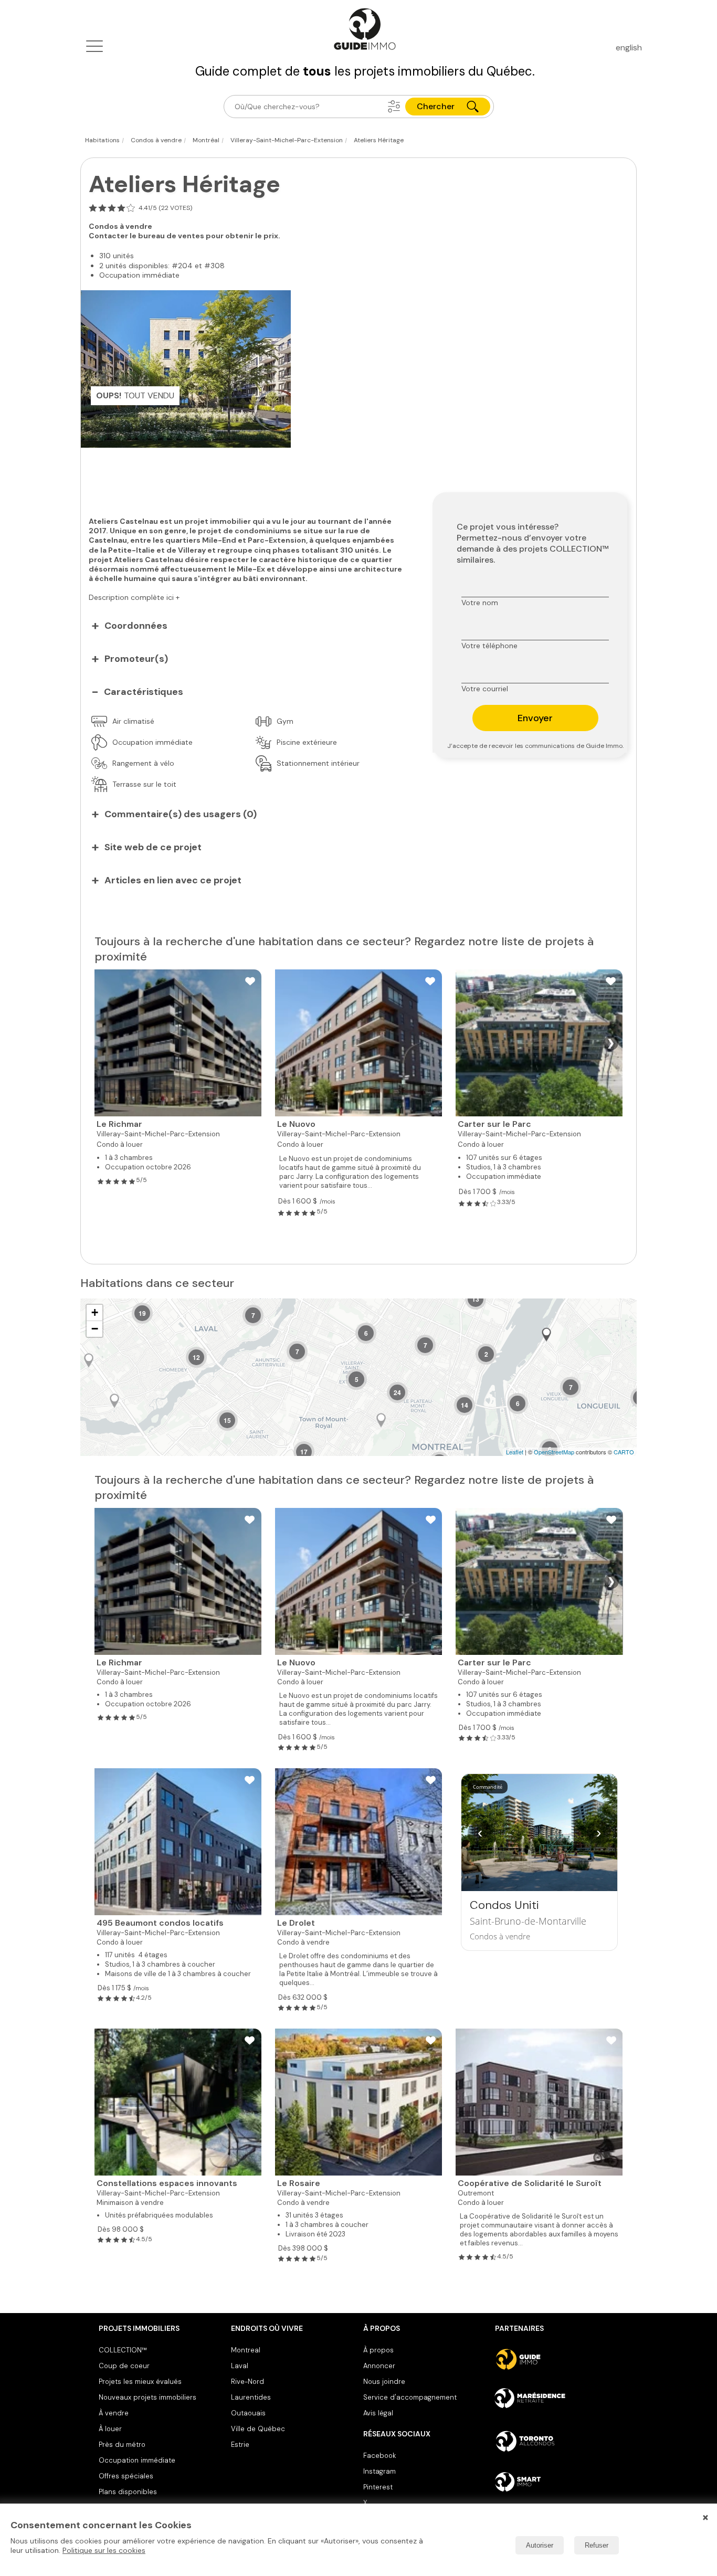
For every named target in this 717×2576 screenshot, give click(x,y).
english (629, 47)
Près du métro (122, 2445)
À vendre (114, 2413)
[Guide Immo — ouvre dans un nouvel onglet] (557, 2359)
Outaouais (248, 2413)
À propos (378, 2350)
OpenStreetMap (554, 1452)
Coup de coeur (124, 2366)
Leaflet (515, 1452)
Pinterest (378, 2487)
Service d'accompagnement (410, 2397)
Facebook (379, 2456)
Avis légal (378, 2413)
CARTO (624, 1452)
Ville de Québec (258, 2429)
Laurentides (251, 2397)
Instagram (379, 2471)
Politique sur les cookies (104, 2550)
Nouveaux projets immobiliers (147, 2397)
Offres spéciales (126, 2476)
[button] (394, 107)
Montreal (246, 2350)
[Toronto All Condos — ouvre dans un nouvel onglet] (557, 2441)
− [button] (95, 1329)
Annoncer (379, 2366)
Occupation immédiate (137, 2460)
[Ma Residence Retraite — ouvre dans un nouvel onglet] (557, 2400)
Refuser (597, 2545)
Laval (240, 2366)
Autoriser (540, 2545)
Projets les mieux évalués (140, 2382)
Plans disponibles (128, 2492)
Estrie (240, 2445)
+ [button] (95, 1312)
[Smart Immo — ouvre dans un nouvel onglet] (557, 2482)
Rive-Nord (247, 2382)
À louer (110, 2429)
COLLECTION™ (123, 2350)
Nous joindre (384, 2382)
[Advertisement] (249, 477)
